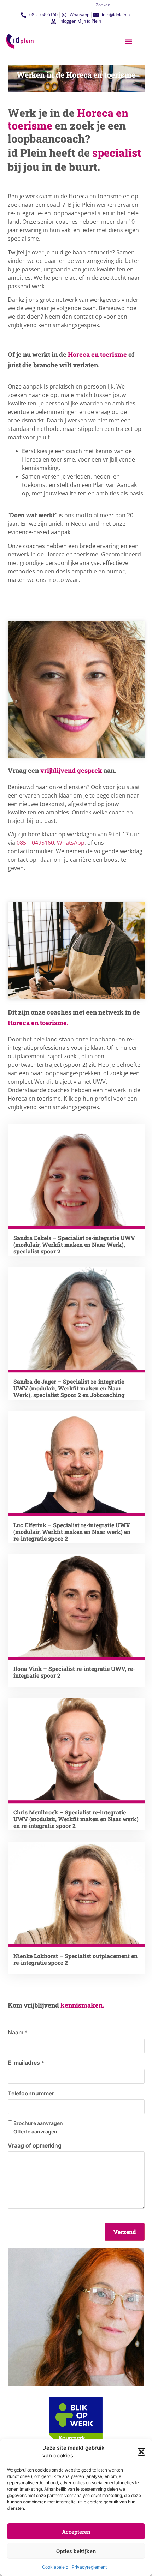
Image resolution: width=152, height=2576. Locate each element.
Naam (18, 2032)
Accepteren (76, 2532)
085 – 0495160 (35, 843)
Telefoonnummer (31, 2093)
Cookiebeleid (55, 2567)
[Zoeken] (148, 5)
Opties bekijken (76, 2551)
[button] (141, 2452)
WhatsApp (71, 843)
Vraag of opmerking (35, 2145)
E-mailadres (26, 2063)
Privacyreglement (89, 2567)
